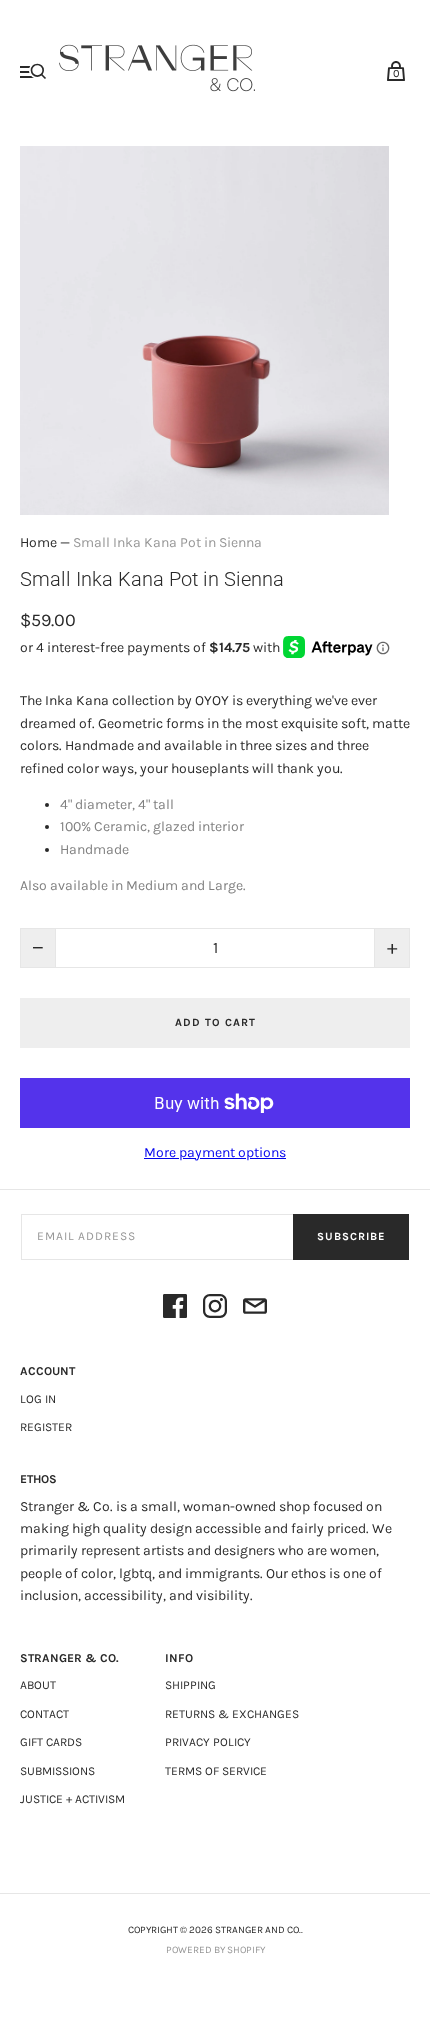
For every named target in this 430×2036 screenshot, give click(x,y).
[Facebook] (175, 1309)
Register (46, 1427)
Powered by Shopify (215, 1950)
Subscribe (351, 1236)
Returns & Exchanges (232, 1714)
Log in (38, 1399)
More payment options (215, 1152)
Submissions (57, 1771)
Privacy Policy (208, 1742)
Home (38, 542)
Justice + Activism (72, 1799)
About (38, 1685)
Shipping (190, 1685)
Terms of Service (216, 1771)
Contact (44, 1714)
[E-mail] (255, 1309)
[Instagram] (215, 1309)
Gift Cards (51, 1742)
